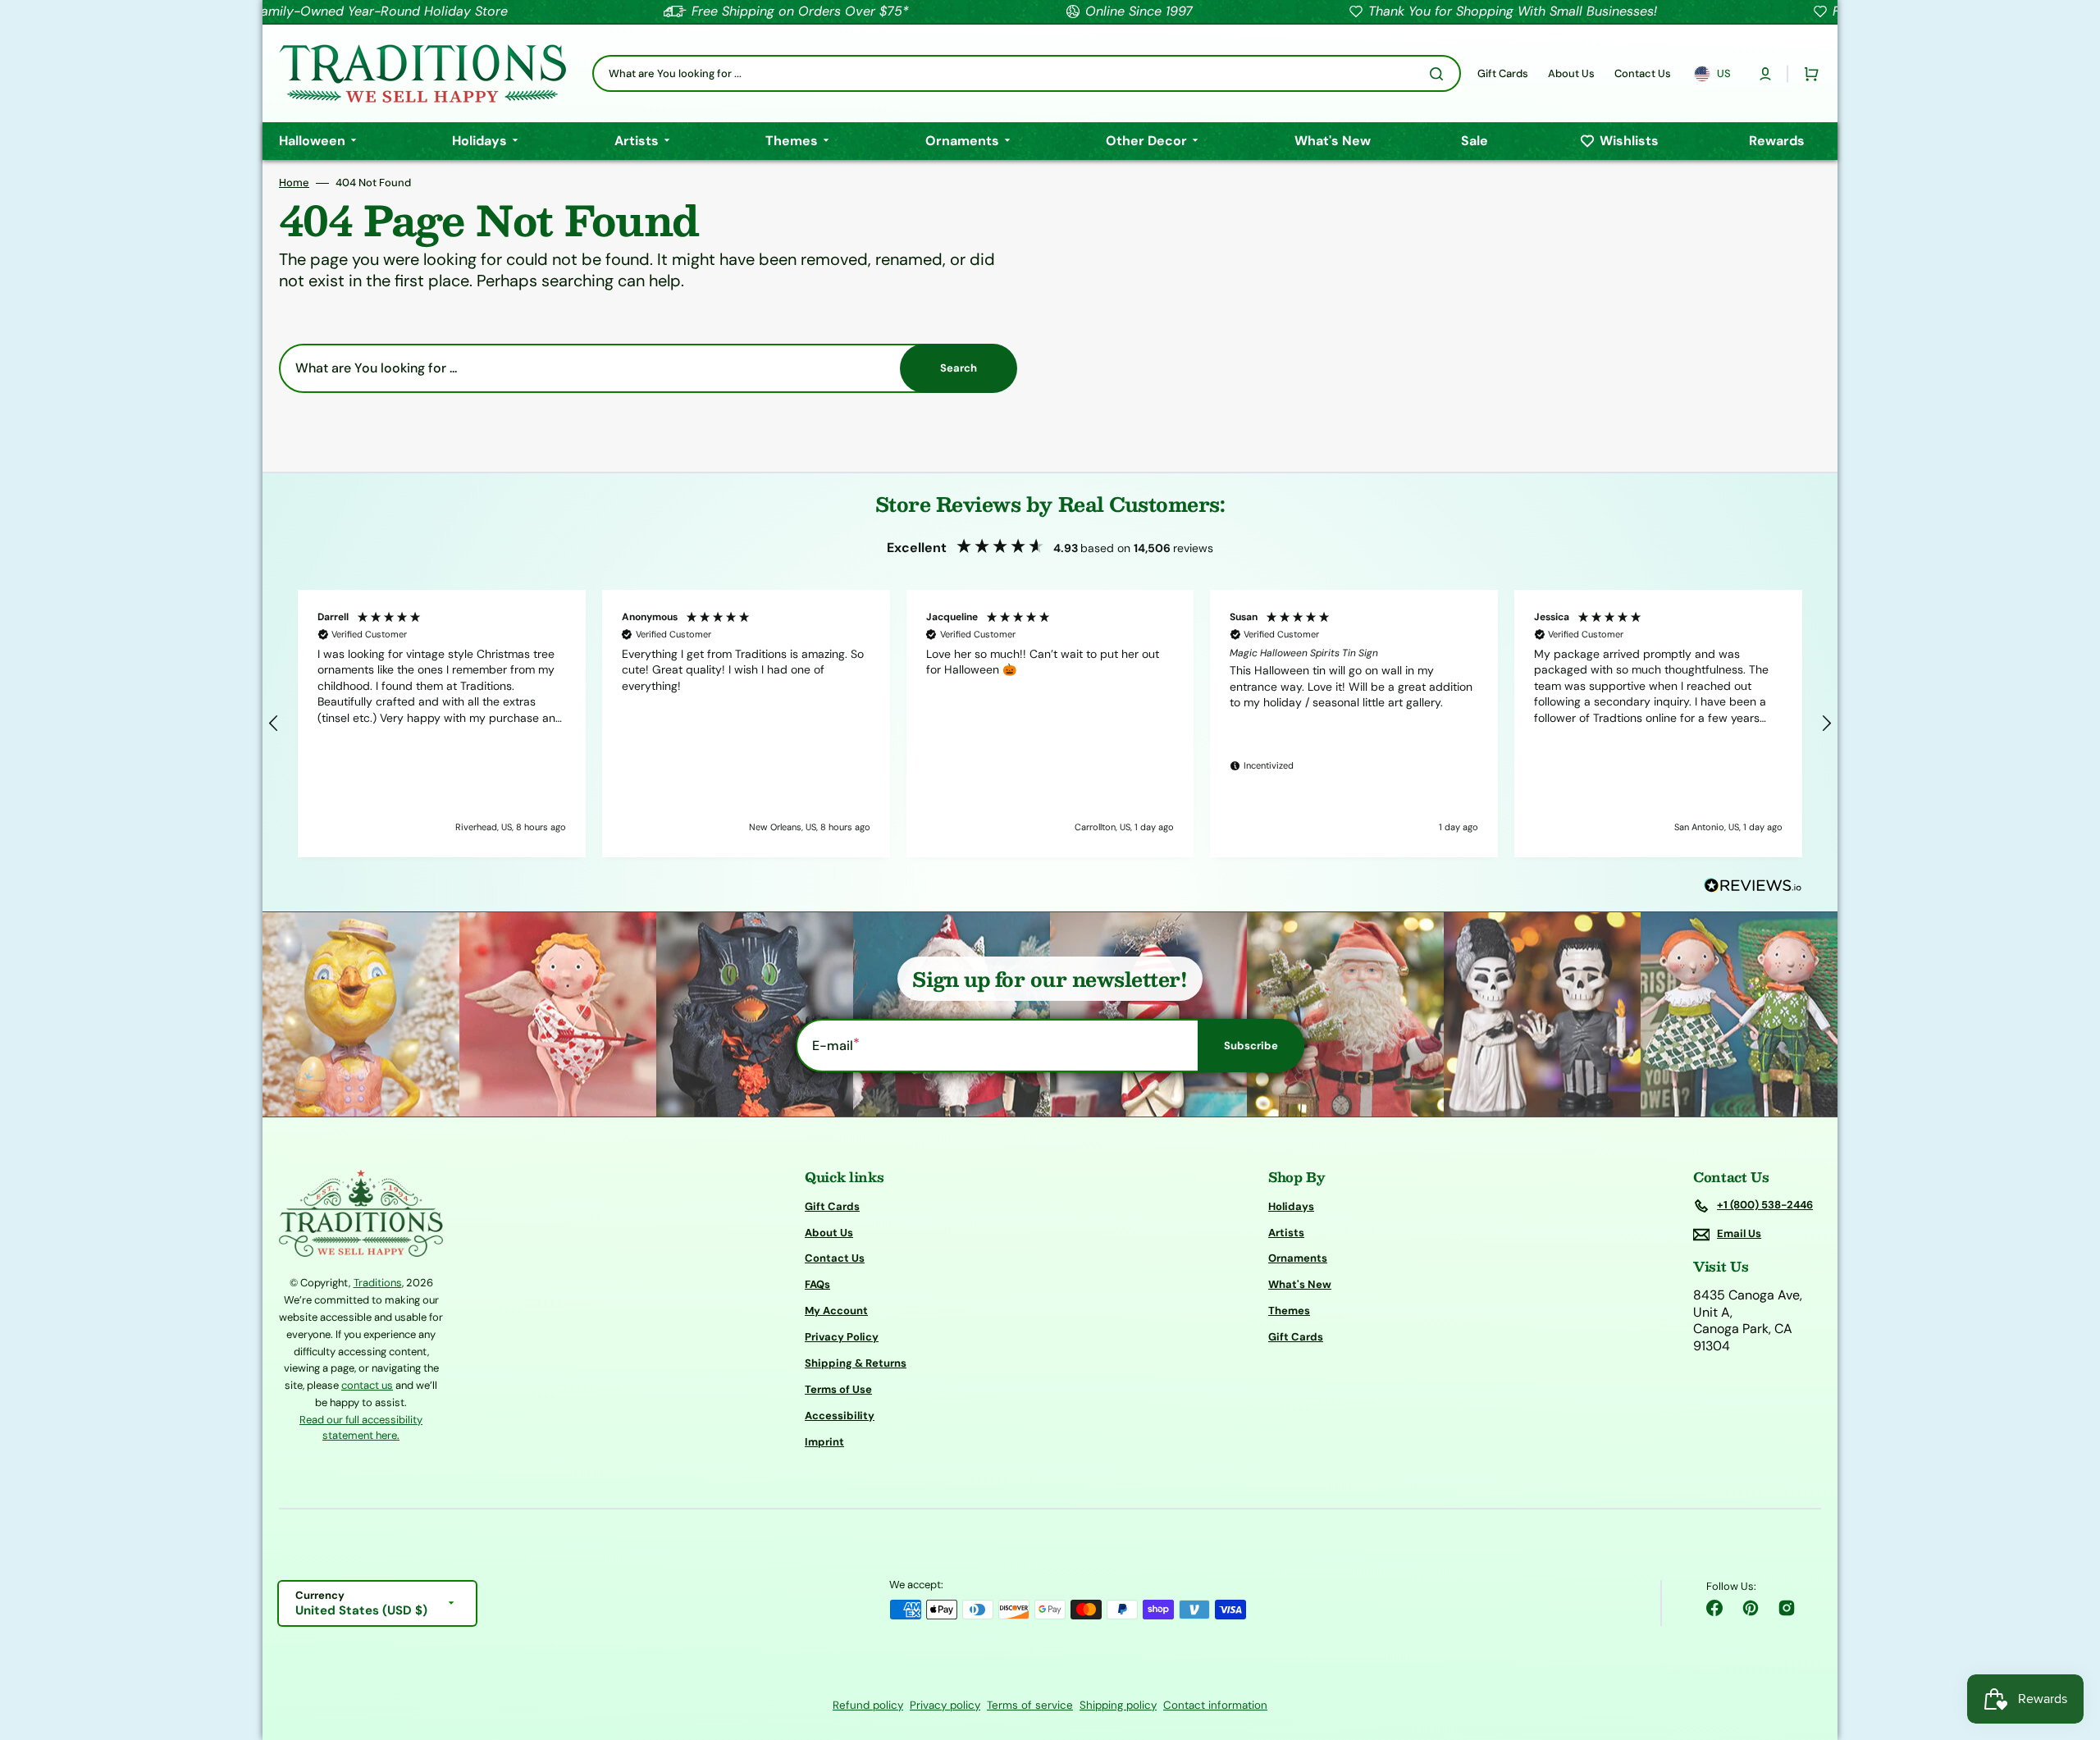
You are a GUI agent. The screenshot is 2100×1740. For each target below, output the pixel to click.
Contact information (1215, 1705)
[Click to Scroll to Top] (2070, 1645)
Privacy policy (945, 1705)
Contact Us (835, 1258)
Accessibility (840, 1416)
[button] (1765, 74)
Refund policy (868, 1705)
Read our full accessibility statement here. (361, 1428)
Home (294, 183)
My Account (836, 1311)
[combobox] (1027, 73)
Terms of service (1030, 1705)
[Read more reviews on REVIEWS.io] (1753, 886)
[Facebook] (1714, 1608)
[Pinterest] (1751, 1608)
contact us (367, 1385)
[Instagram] (1787, 1608)
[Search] (1440, 74)
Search (959, 368)
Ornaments (1298, 1258)
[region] (1050, 724)
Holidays (1291, 1207)
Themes (1289, 1311)
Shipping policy (1118, 1705)
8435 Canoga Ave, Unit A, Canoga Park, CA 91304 (1748, 1321)
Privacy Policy (842, 1337)
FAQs (817, 1284)
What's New (1300, 1284)
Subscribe (1251, 1046)
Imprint (824, 1442)
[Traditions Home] (422, 73)
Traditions (378, 1283)
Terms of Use (838, 1389)
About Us (829, 1233)
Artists (1286, 1233)
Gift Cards (832, 1207)
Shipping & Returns (856, 1363)
